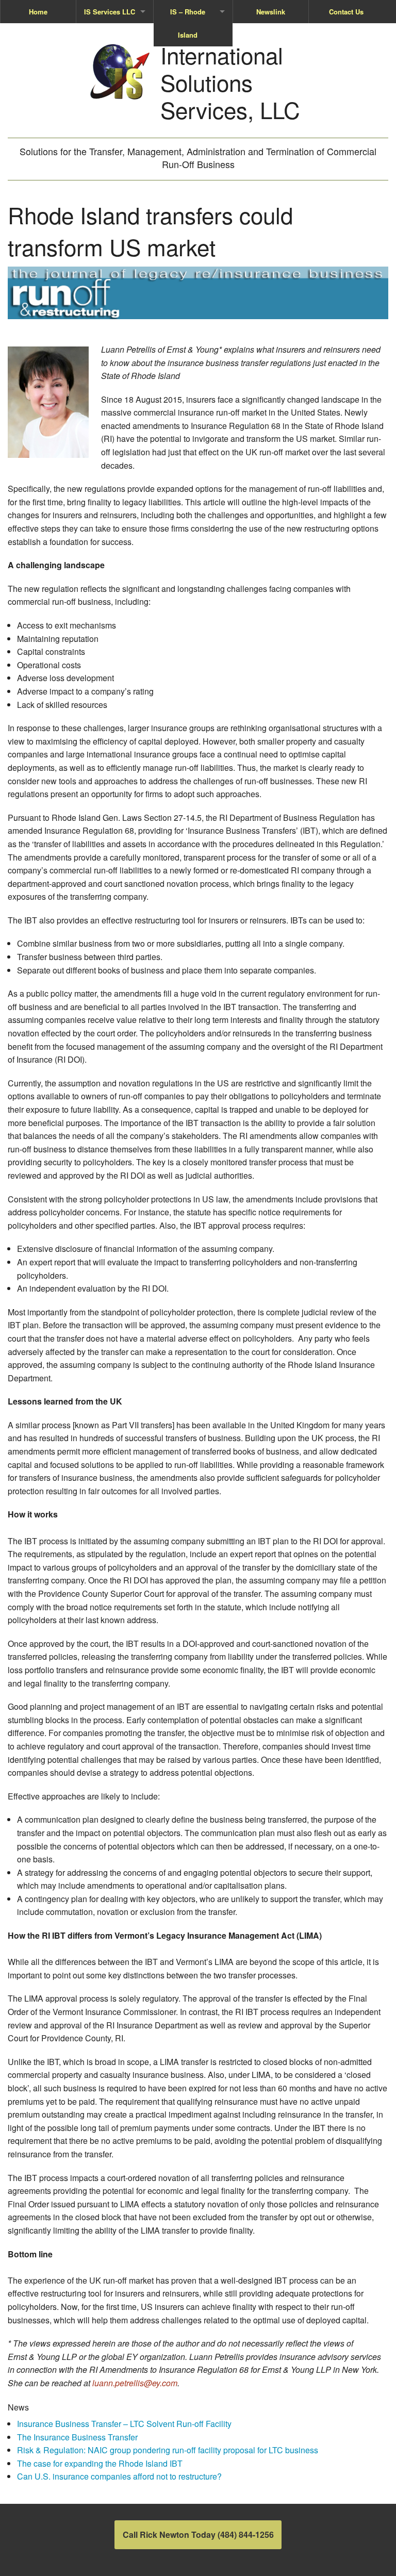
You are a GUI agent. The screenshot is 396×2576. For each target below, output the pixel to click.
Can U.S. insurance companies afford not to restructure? (119, 2476)
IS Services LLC (110, 12)
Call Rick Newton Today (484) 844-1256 (198, 2534)
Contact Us (346, 12)
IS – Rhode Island (188, 23)
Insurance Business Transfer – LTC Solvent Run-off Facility (124, 2424)
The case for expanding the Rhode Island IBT (100, 2463)
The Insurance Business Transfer (77, 2437)
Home (38, 12)
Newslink (271, 12)
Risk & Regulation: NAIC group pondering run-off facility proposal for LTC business (168, 2450)
